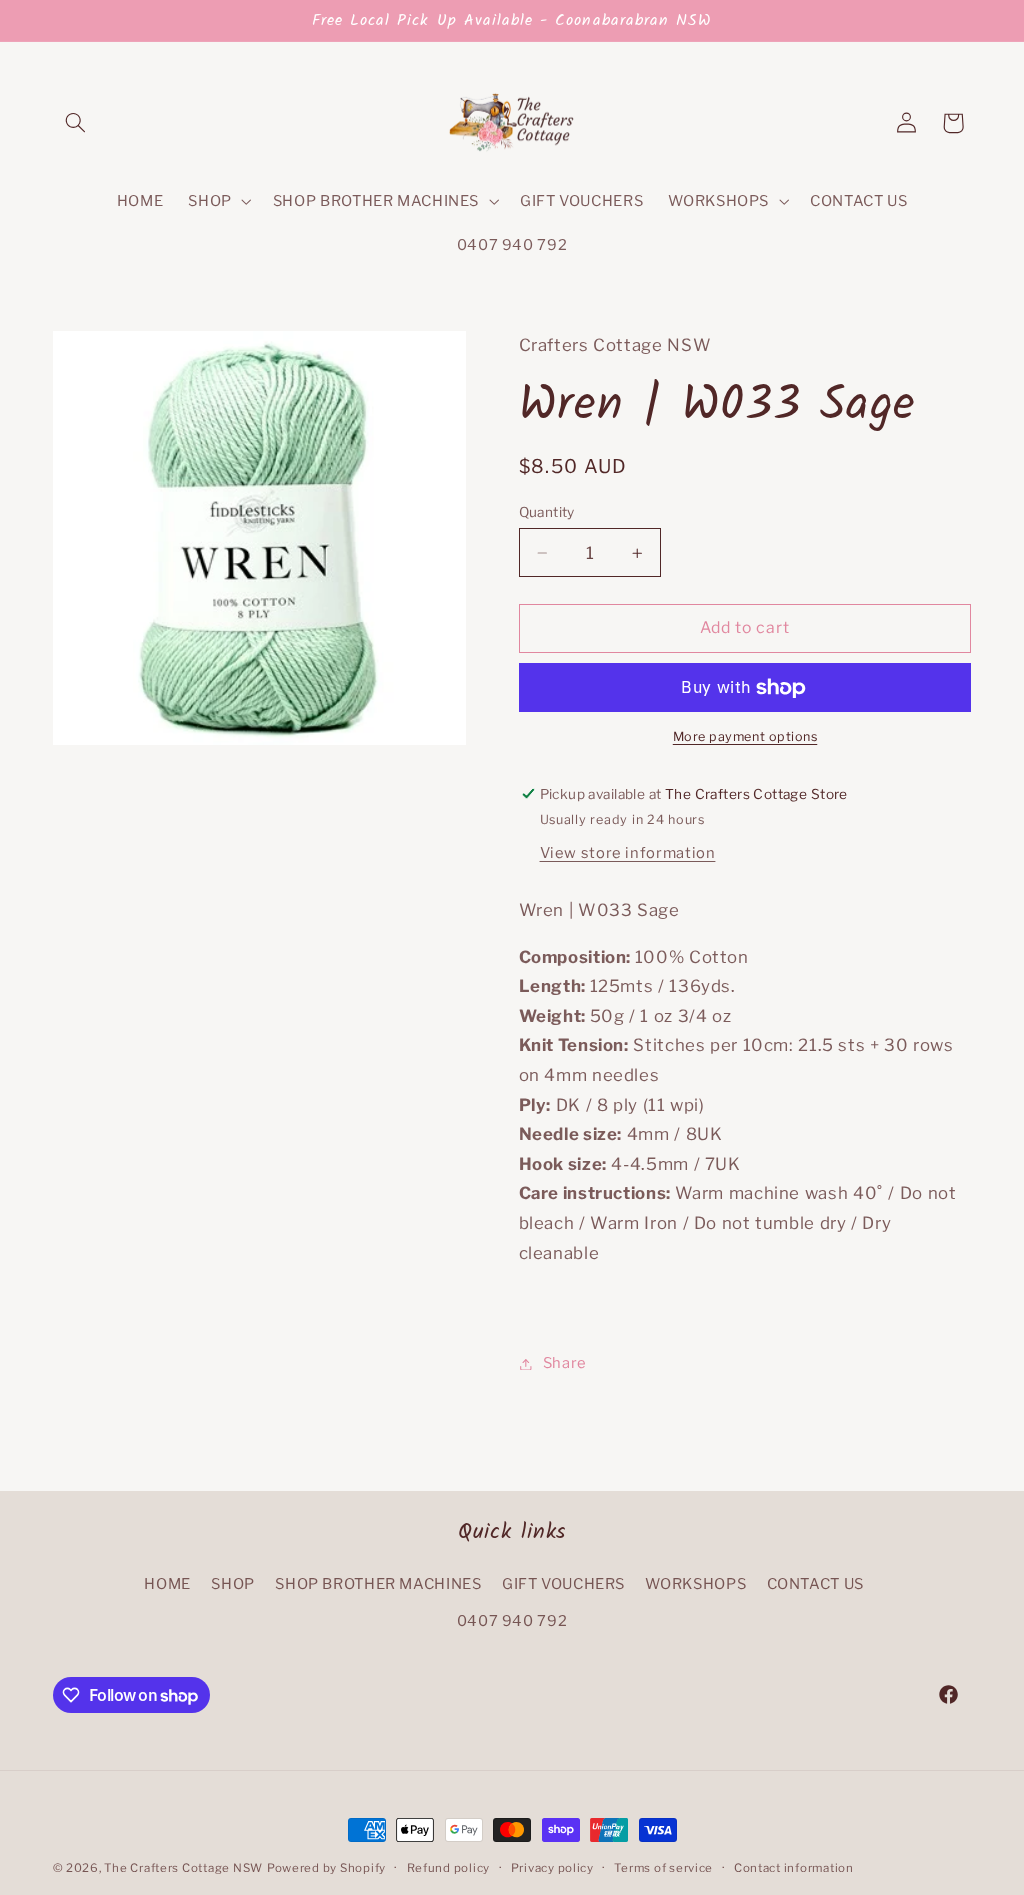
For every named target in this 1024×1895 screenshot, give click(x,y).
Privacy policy (552, 1868)
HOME (167, 1584)
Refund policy (449, 1868)
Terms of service (663, 1868)
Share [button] (565, 1363)
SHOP (233, 1584)
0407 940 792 (512, 1621)
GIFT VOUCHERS (563, 1584)
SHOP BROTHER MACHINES (378, 1584)
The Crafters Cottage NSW (183, 1868)
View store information (628, 853)
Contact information (794, 1868)
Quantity (547, 512)
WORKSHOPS (695, 1584)
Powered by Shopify (326, 1868)
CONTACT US (815, 1584)
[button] (76, 123)
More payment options (745, 736)
